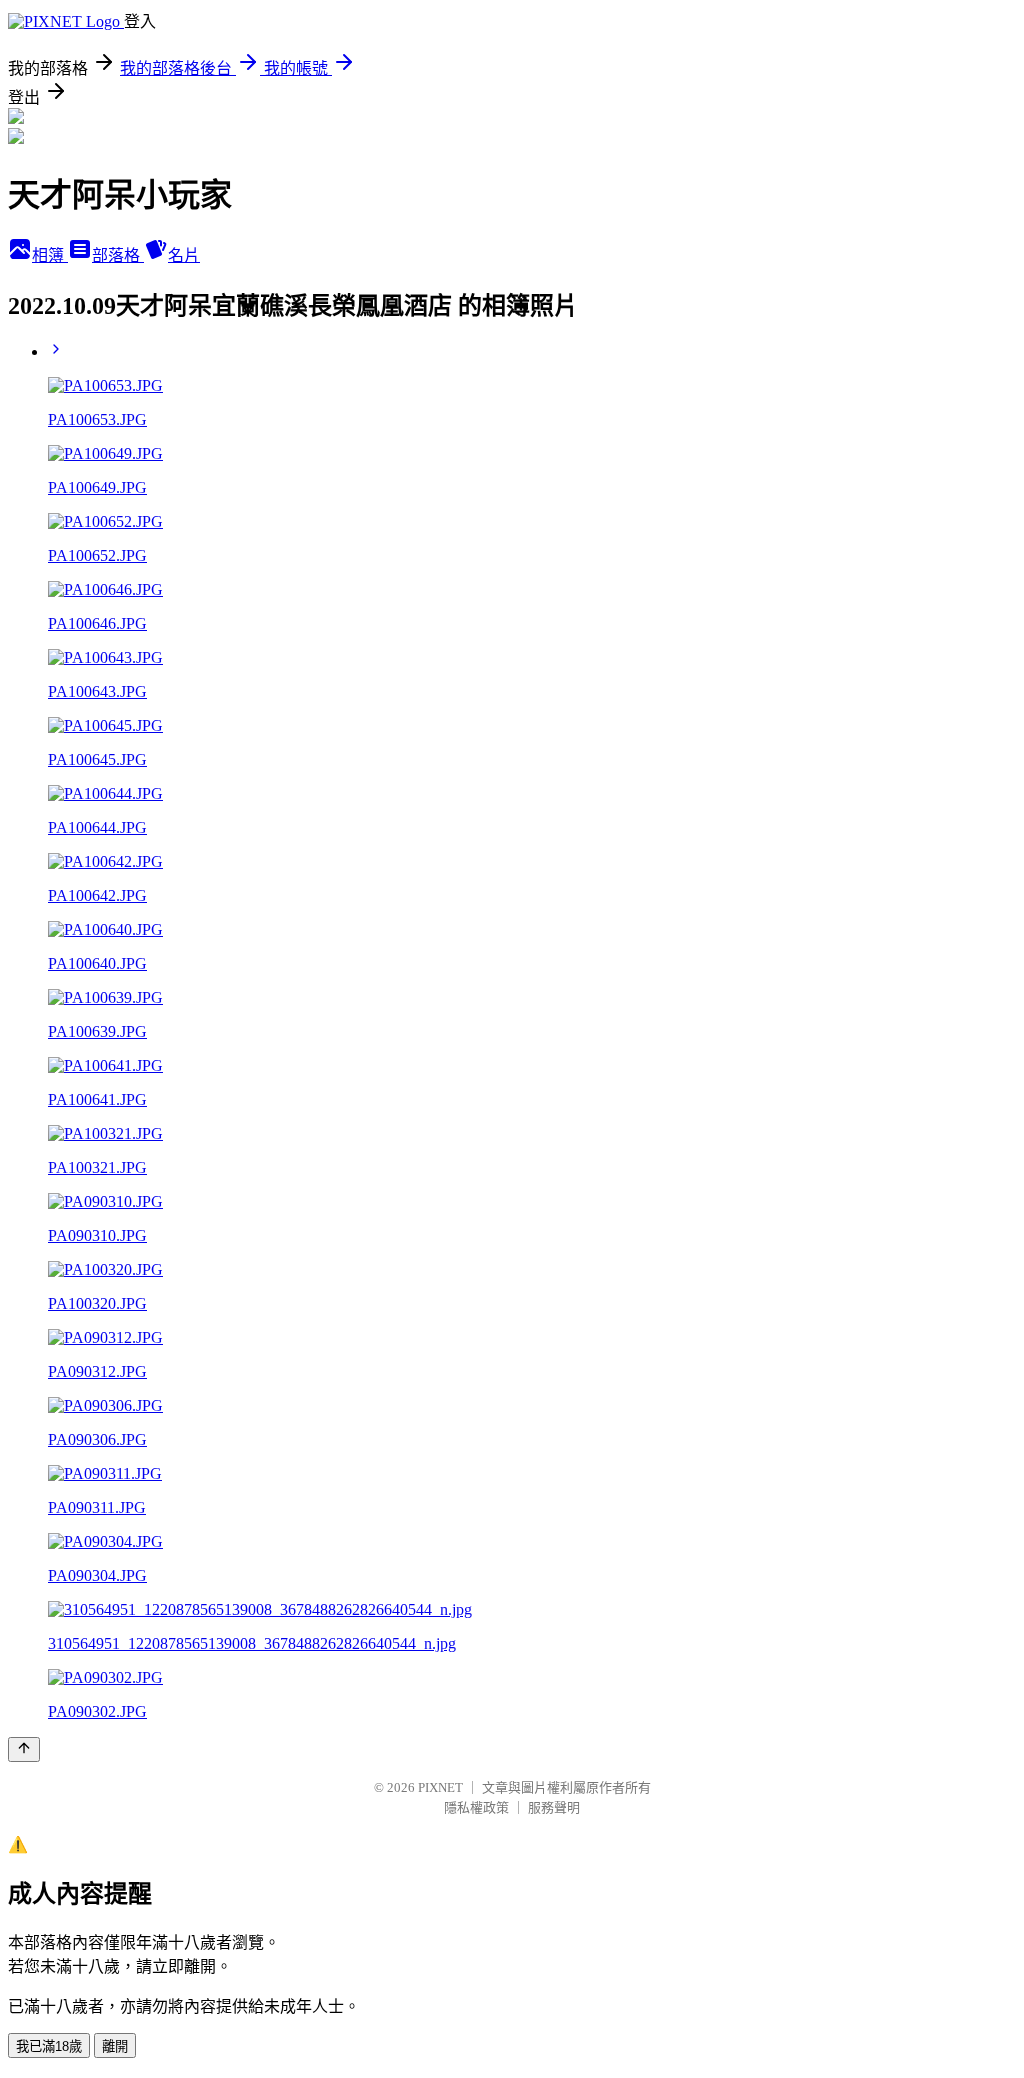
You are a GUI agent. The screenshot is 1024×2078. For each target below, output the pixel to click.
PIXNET (440, 1787)
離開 (115, 2046)
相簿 (50, 255)
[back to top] (24, 1749)
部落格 (118, 255)
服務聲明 (554, 1807)
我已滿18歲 (49, 2046)
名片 (184, 255)
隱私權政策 (476, 1807)
